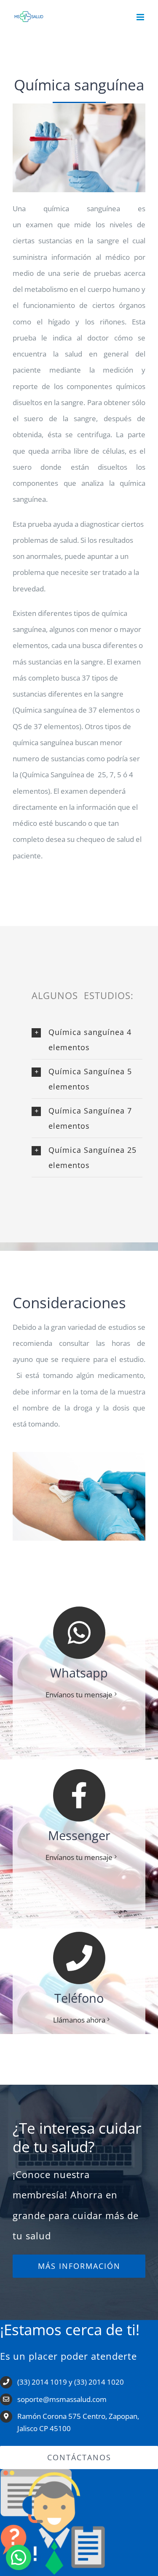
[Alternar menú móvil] (141, 17)
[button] (87, 1040)
